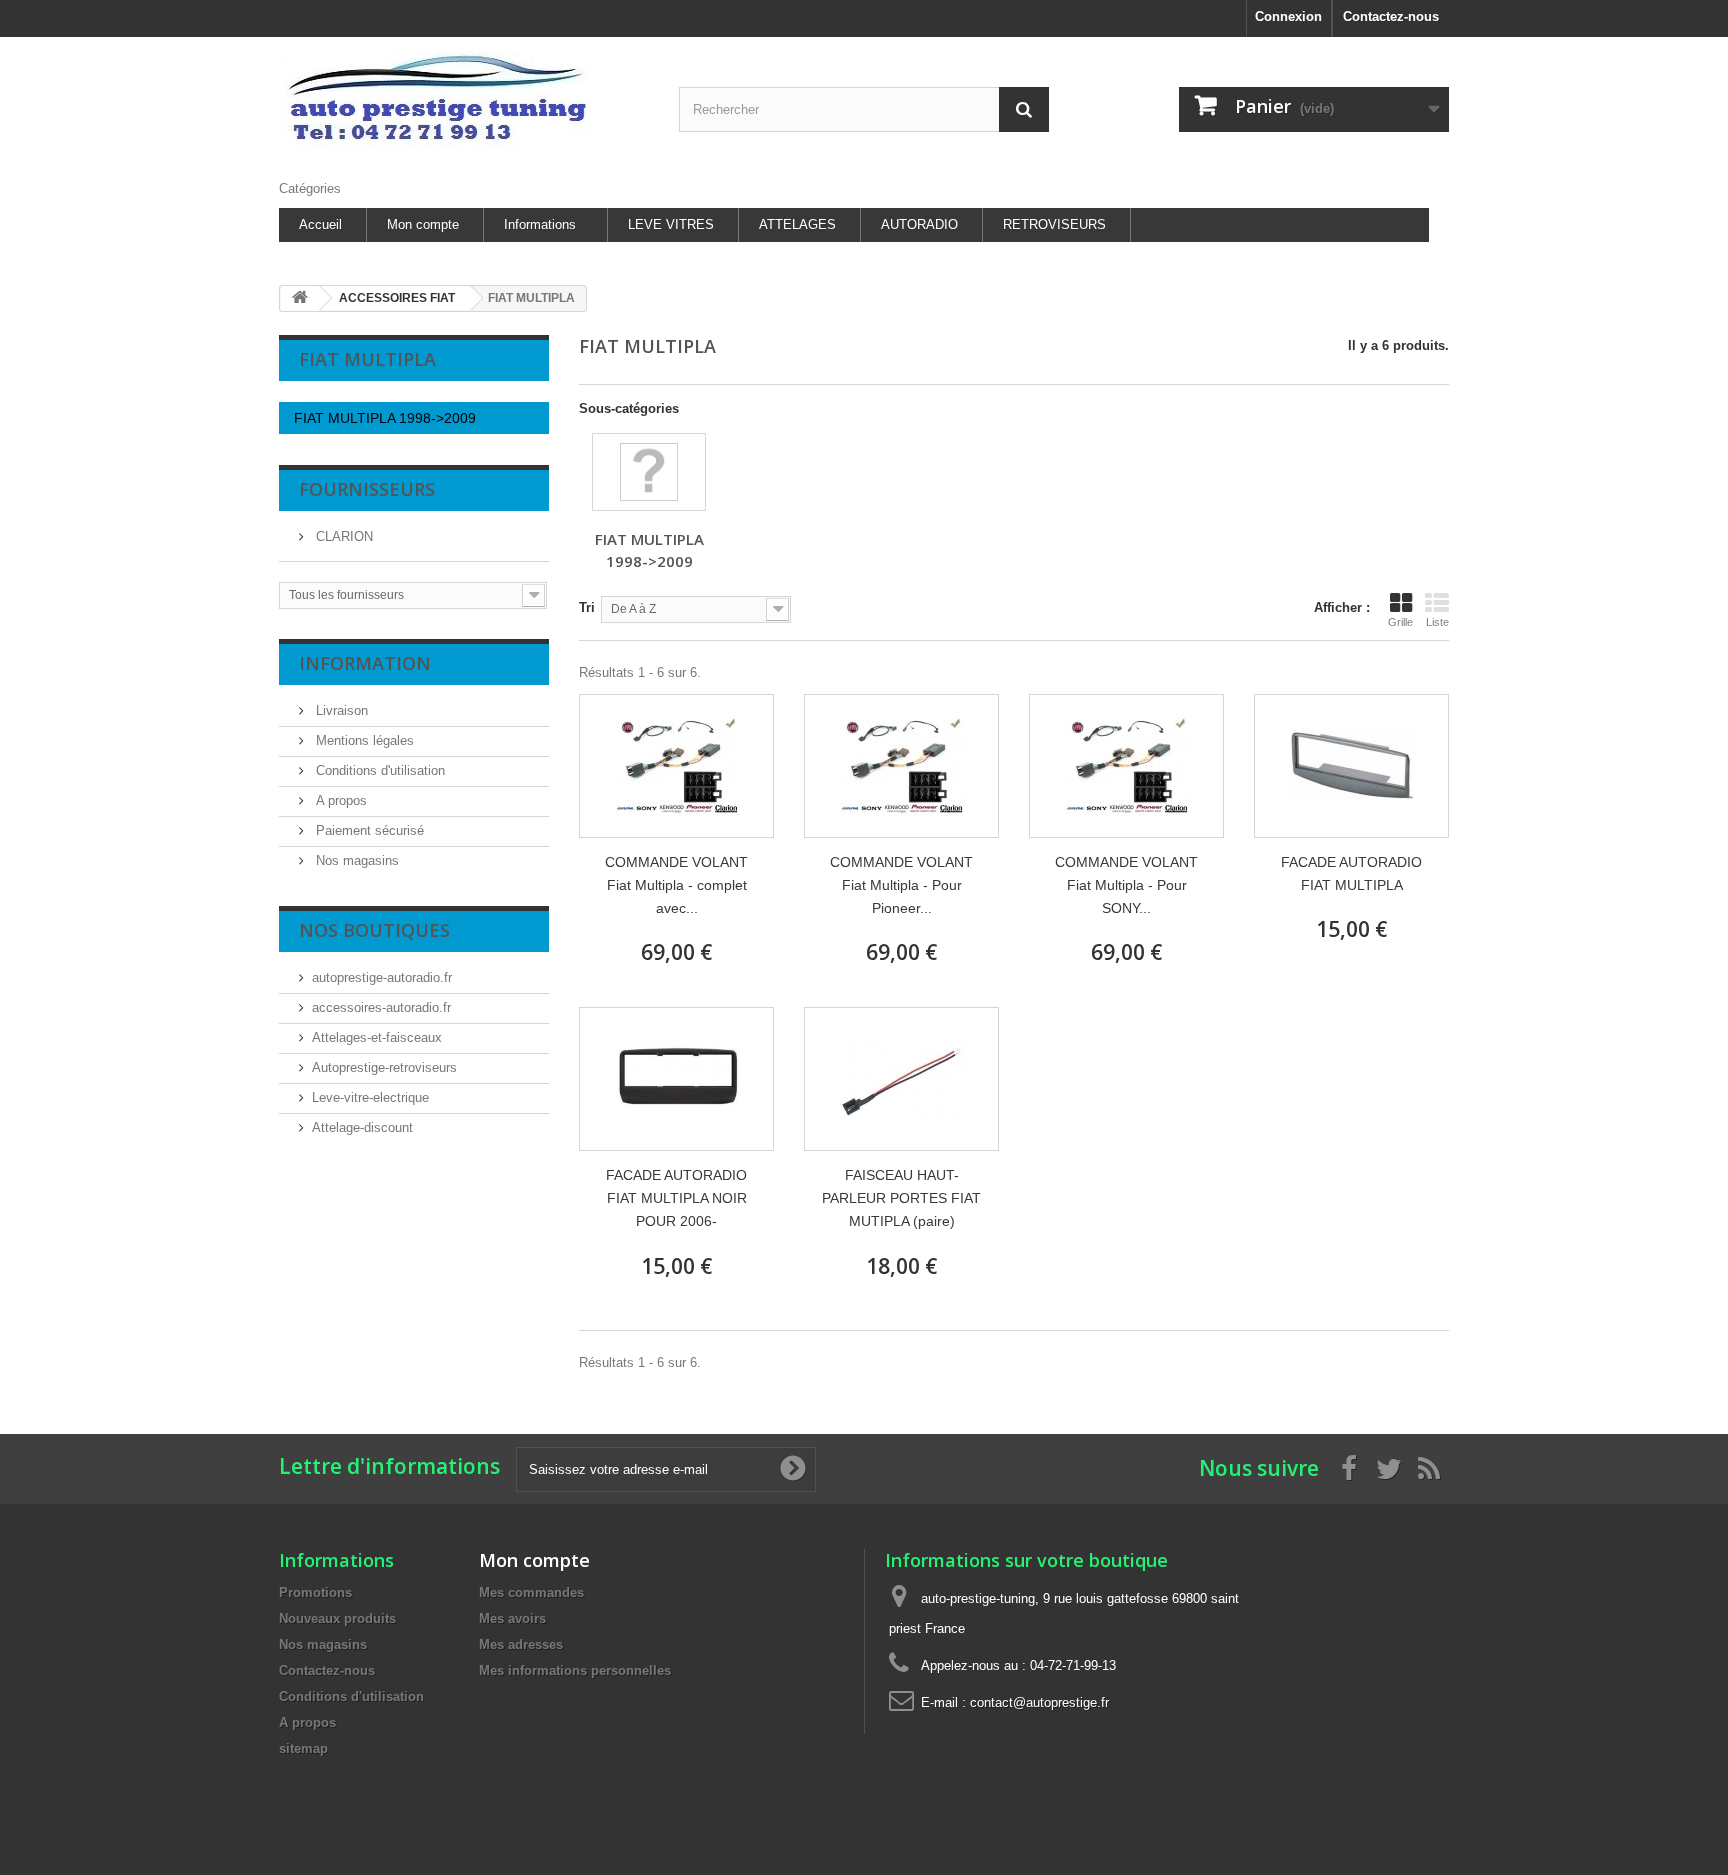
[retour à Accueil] (300, 298)
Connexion (1288, 16)
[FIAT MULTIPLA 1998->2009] (649, 472)
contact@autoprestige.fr (1039, 1702)
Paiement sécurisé (368, 830)
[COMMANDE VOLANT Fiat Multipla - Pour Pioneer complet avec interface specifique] (901, 766)
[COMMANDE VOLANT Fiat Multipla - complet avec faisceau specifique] (676, 766)
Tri (587, 607)
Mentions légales (363, 740)
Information (365, 663)
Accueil (320, 224)
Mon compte (423, 224)
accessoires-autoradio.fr (381, 1007)
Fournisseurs (367, 489)
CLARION (342, 536)
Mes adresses (521, 1644)
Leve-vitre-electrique (370, 1097)
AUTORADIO (919, 224)
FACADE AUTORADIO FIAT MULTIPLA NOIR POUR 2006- (676, 1198)
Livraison (340, 710)
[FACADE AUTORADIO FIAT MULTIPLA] (1351, 766)
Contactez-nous (1391, 16)
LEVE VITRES (671, 224)
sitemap (303, 1748)
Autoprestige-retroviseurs (384, 1067)
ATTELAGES (797, 224)
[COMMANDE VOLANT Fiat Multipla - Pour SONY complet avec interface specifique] (1126, 766)
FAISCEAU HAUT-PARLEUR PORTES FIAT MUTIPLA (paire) (901, 1198)
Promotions (315, 1592)
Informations (540, 224)
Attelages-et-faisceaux (377, 1037)
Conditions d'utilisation (378, 770)
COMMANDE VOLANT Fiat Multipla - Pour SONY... (1126, 885)
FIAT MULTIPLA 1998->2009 (385, 418)
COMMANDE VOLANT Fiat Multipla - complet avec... (676, 885)
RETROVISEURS (1054, 224)
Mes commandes (531, 1592)
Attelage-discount (362, 1127)
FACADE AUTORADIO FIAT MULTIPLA (1351, 873)
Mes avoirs (512, 1618)
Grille (1400, 622)
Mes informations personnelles (575, 1670)
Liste (1437, 622)
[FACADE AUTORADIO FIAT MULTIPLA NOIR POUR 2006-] (676, 1079)
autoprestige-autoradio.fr (382, 977)
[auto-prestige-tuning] (464, 103)
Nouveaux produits (337, 1618)
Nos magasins (355, 860)
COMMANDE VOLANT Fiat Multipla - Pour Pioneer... (901, 885)
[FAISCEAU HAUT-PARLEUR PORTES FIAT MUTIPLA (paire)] (901, 1079)
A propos (339, 800)
